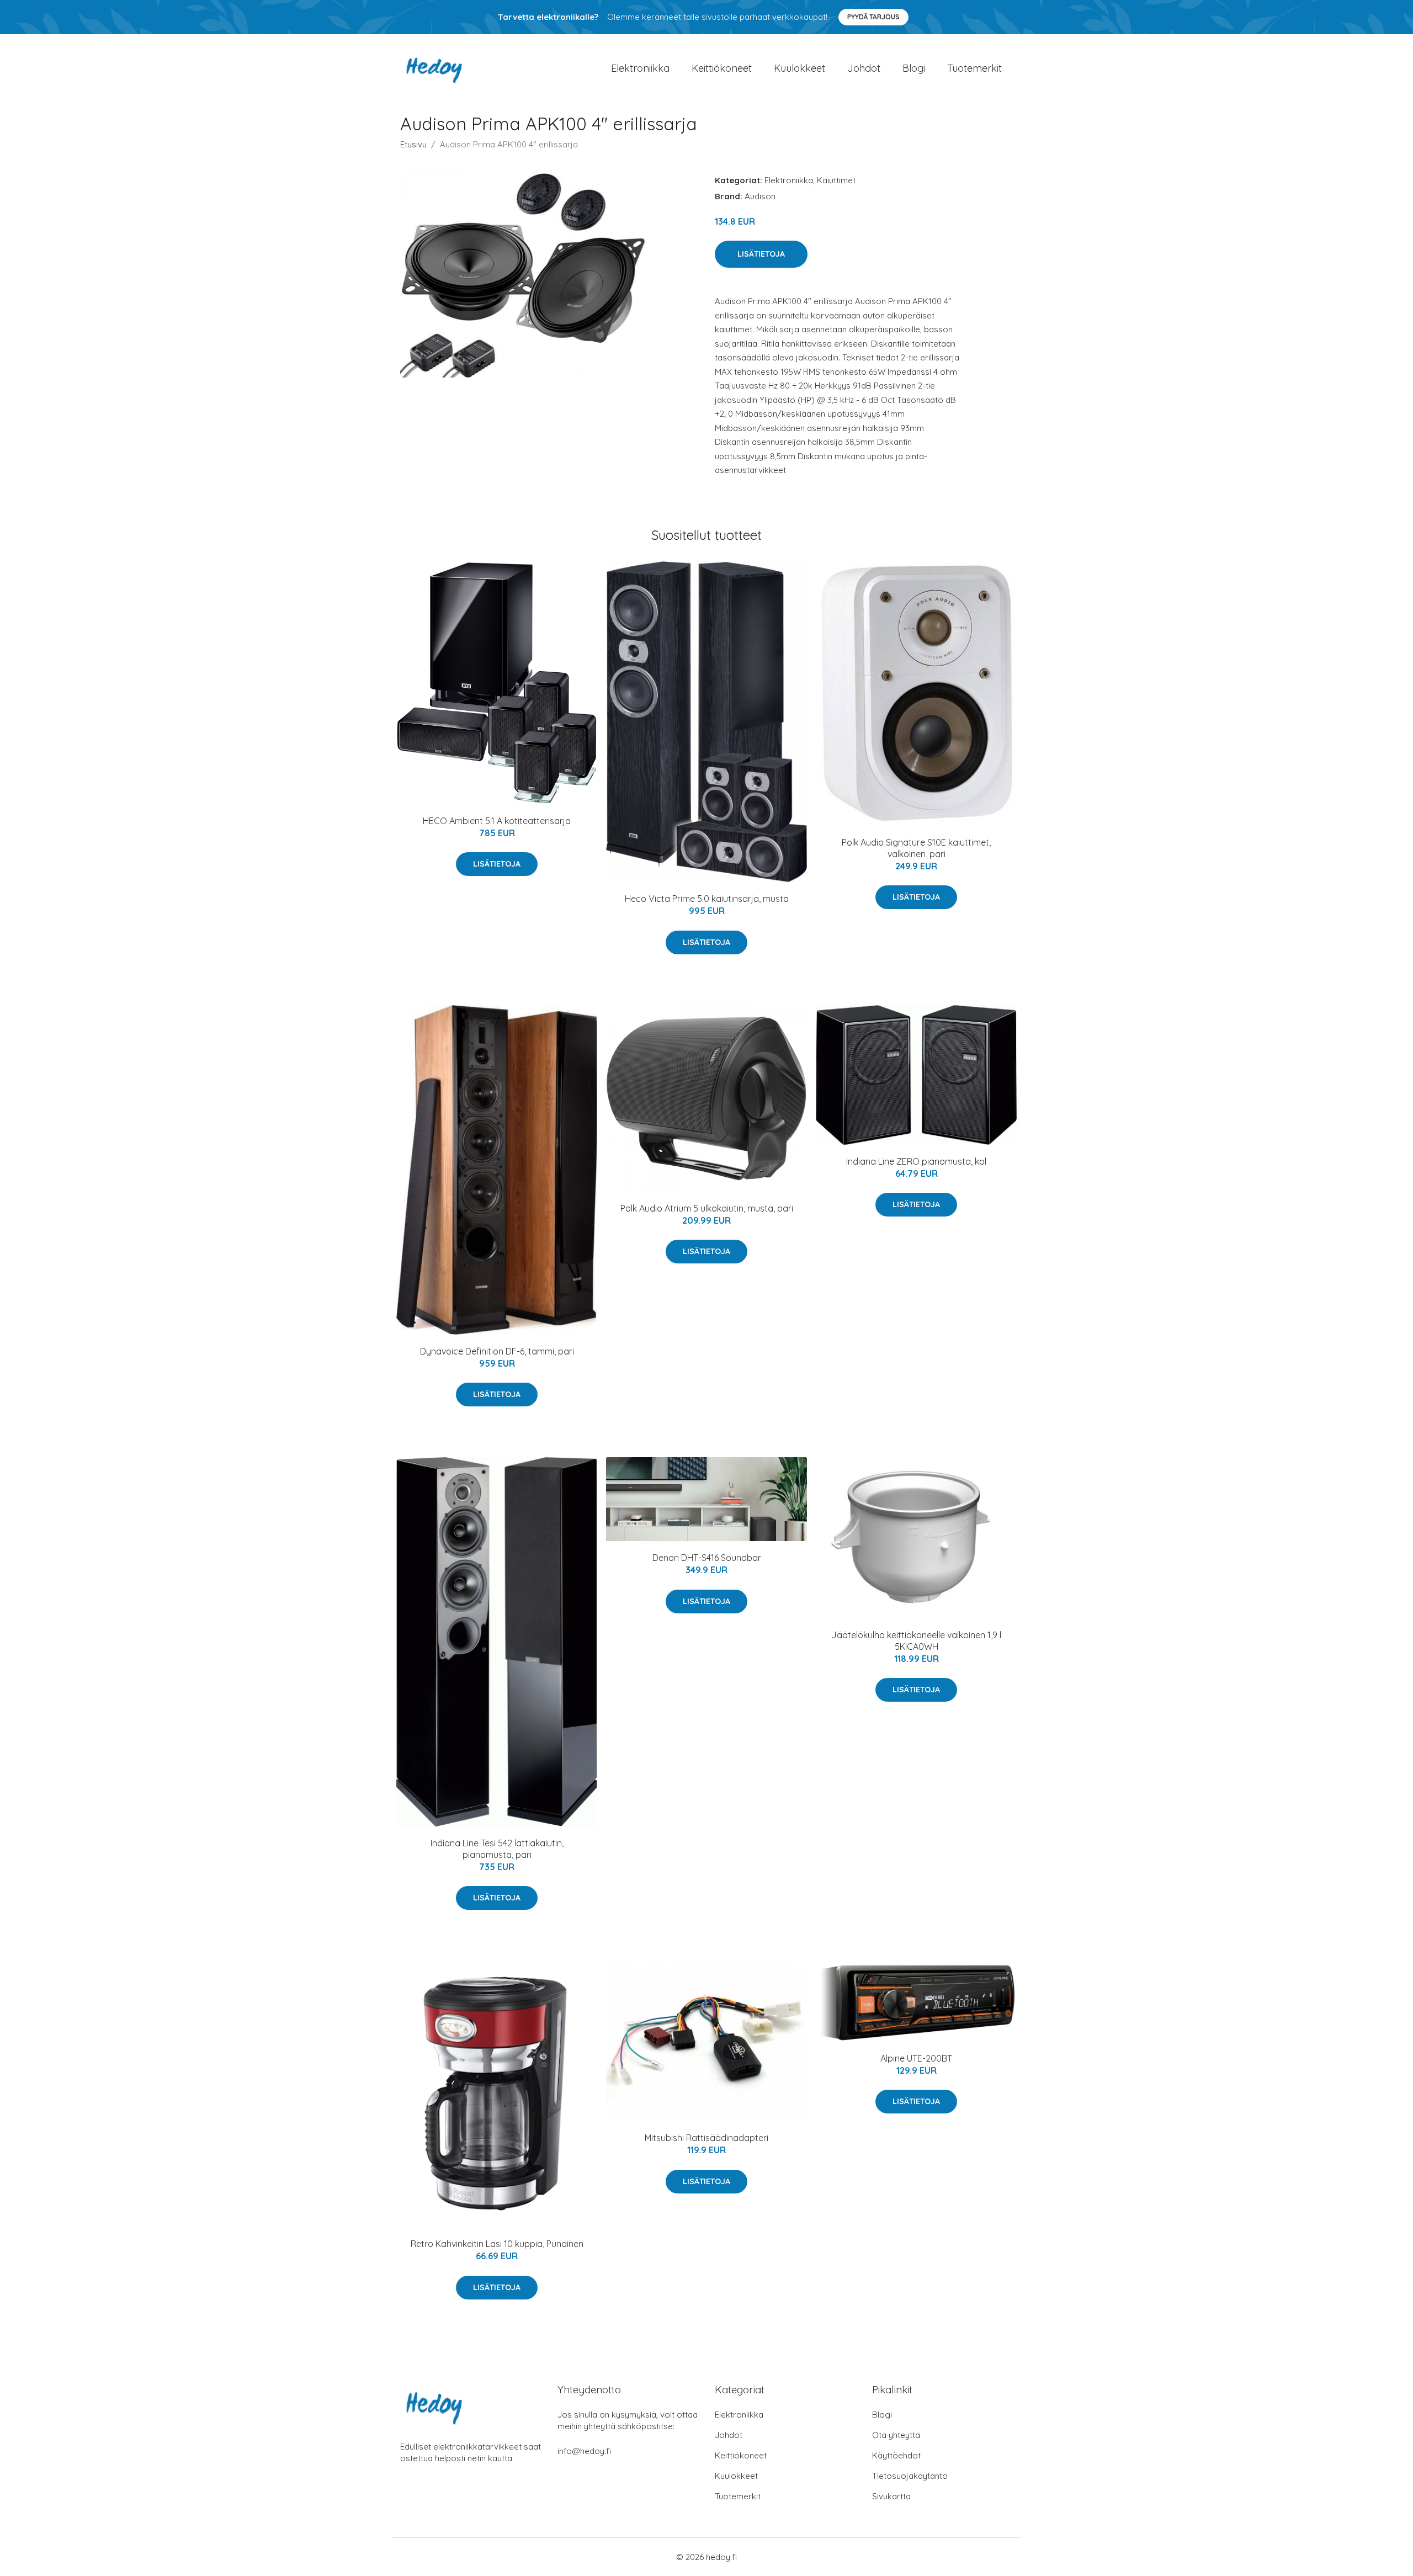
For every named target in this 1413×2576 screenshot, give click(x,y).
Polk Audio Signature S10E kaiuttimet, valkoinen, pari (916, 848)
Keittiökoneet (722, 68)
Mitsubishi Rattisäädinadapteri (706, 2138)
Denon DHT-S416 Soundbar (707, 1558)
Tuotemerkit (974, 68)
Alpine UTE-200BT (916, 2058)
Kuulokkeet (800, 68)
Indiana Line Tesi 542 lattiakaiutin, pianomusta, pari (497, 1849)
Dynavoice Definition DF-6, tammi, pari (497, 1351)
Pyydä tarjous (873, 17)
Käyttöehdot (896, 2455)
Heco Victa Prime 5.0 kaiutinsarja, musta (707, 899)
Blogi (914, 68)
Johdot (864, 68)
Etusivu (413, 144)
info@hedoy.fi (584, 2451)
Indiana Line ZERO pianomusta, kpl (916, 1161)
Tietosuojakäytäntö (910, 2476)
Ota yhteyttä (896, 2435)
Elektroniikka (640, 68)
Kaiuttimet (836, 180)
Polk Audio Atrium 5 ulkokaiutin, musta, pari (707, 1208)
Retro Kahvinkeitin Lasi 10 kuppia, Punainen (497, 2244)
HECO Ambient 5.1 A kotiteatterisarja (497, 821)
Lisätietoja (761, 254)
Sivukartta (891, 2496)
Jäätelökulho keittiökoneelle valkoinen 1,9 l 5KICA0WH (916, 1641)
